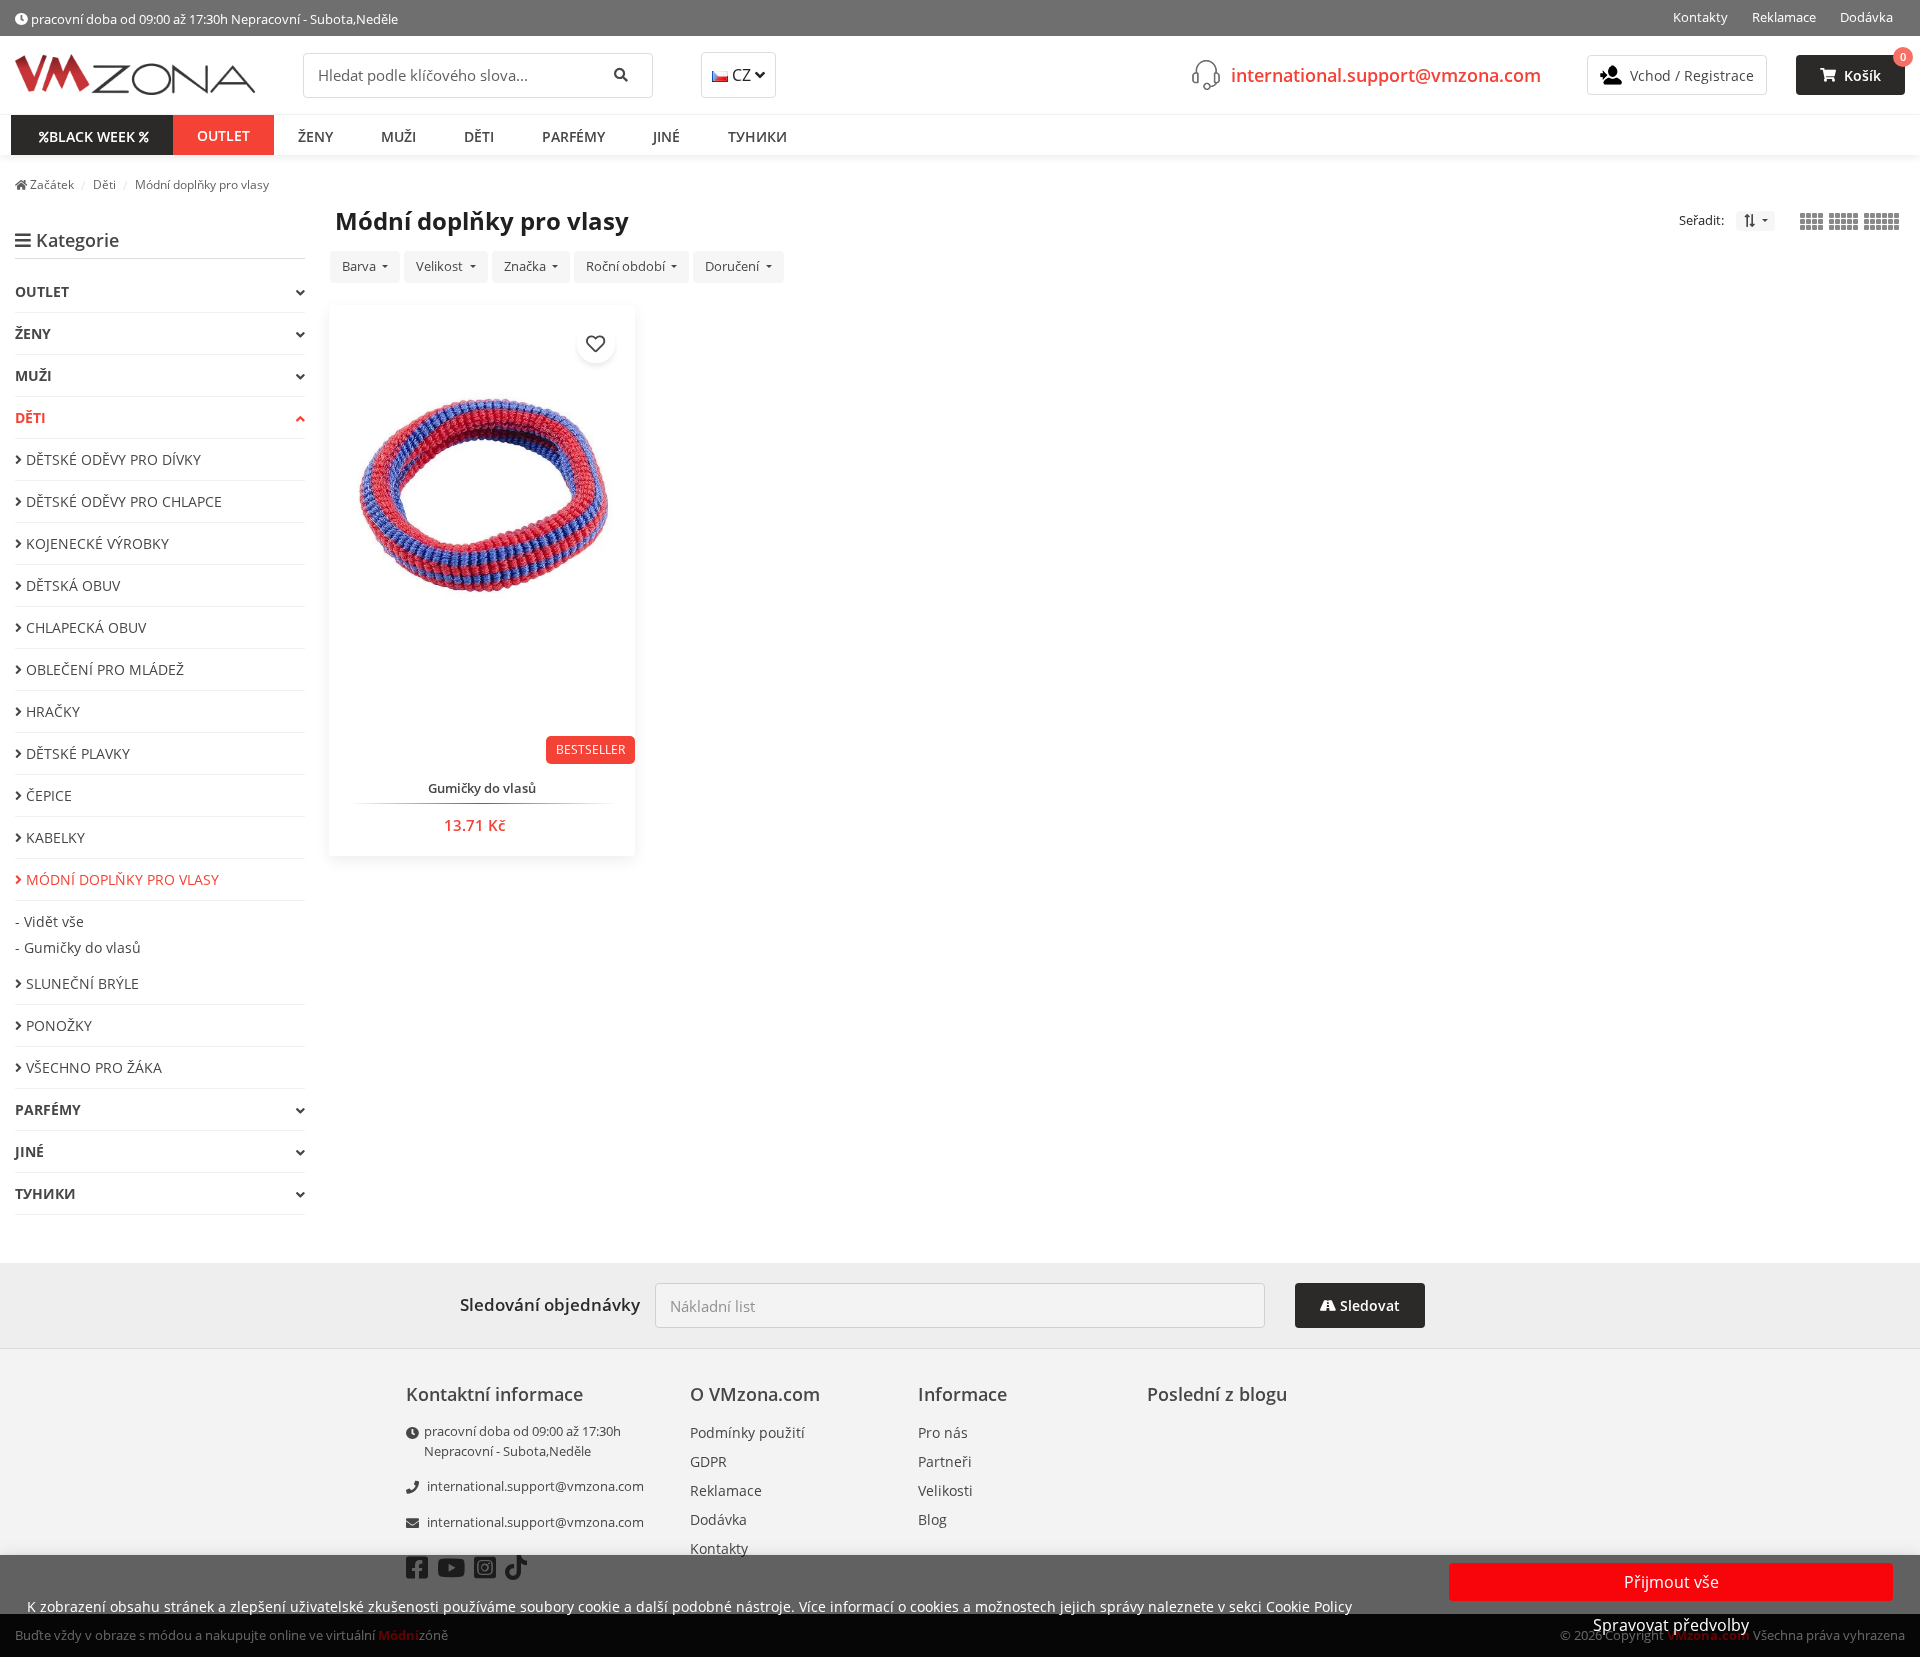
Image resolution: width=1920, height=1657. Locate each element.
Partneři (945, 1461)
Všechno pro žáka (92, 1067)
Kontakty (1700, 17)
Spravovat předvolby (1671, 1625)
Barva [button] (360, 266)
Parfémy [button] (573, 135)
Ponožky (57, 1025)
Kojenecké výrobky (95, 543)
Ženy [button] (315, 135)
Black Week (92, 135)
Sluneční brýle (80, 983)
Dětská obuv (71, 585)
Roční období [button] (627, 266)
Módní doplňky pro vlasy (120, 879)
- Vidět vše (49, 921)
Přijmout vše (1671, 1582)
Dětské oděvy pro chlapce (122, 501)
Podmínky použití (747, 1432)
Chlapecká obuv (84, 627)
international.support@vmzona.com (1386, 74)
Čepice (47, 795)
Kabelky (53, 837)
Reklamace (1784, 17)
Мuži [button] (398, 135)
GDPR (708, 1461)
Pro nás (943, 1432)
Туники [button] (757, 135)
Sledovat (1368, 1305)
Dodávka (1866, 17)
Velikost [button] (441, 266)
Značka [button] (526, 266)
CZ (741, 75)
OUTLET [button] (223, 134)
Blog (932, 1519)
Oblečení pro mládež (103, 669)
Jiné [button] (666, 135)
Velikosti (945, 1490)
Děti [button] (479, 135)
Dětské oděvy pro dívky (111, 459)
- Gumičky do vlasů (78, 947)
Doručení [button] (733, 266)
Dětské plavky (76, 753)
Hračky (51, 711)
